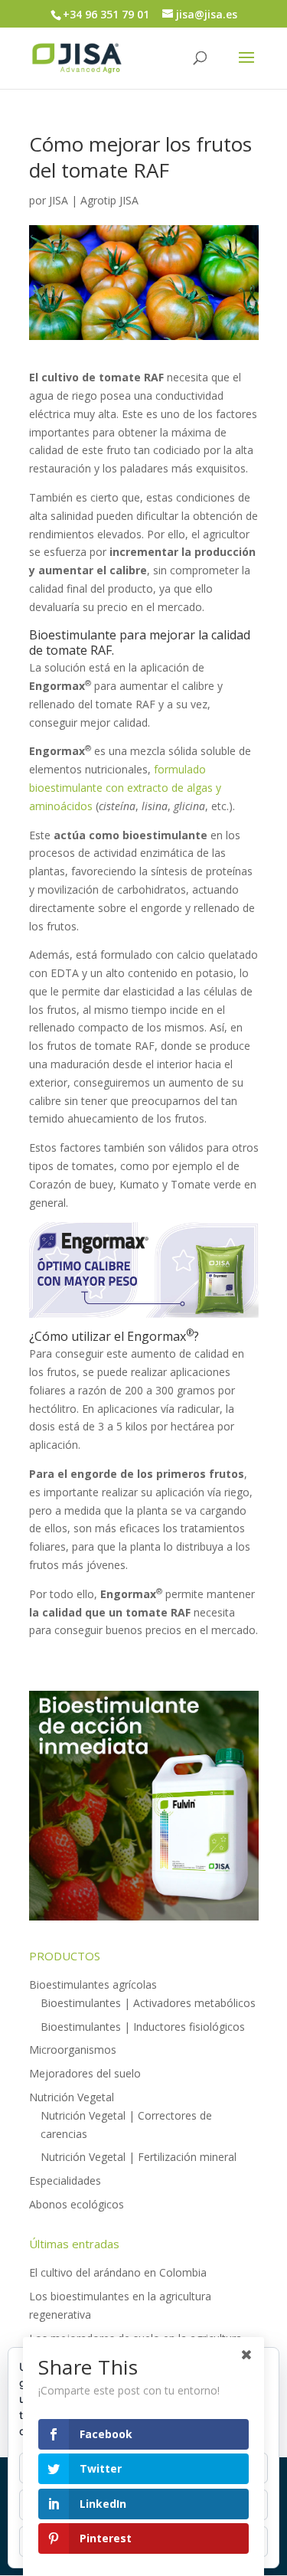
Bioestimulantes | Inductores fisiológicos (143, 2027)
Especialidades (65, 2180)
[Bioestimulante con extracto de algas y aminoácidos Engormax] (144, 1309)
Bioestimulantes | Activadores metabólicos (148, 2003)
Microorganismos (73, 2050)
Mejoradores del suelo (85, 2073)
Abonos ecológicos (77, 2204)
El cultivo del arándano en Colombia (118, 2272)
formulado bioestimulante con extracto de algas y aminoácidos (125, 788)
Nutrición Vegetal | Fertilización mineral (139, 2157)
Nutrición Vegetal (72, 2097)
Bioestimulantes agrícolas (93, 1984)
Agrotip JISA (109, 200)
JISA (59, 200)
